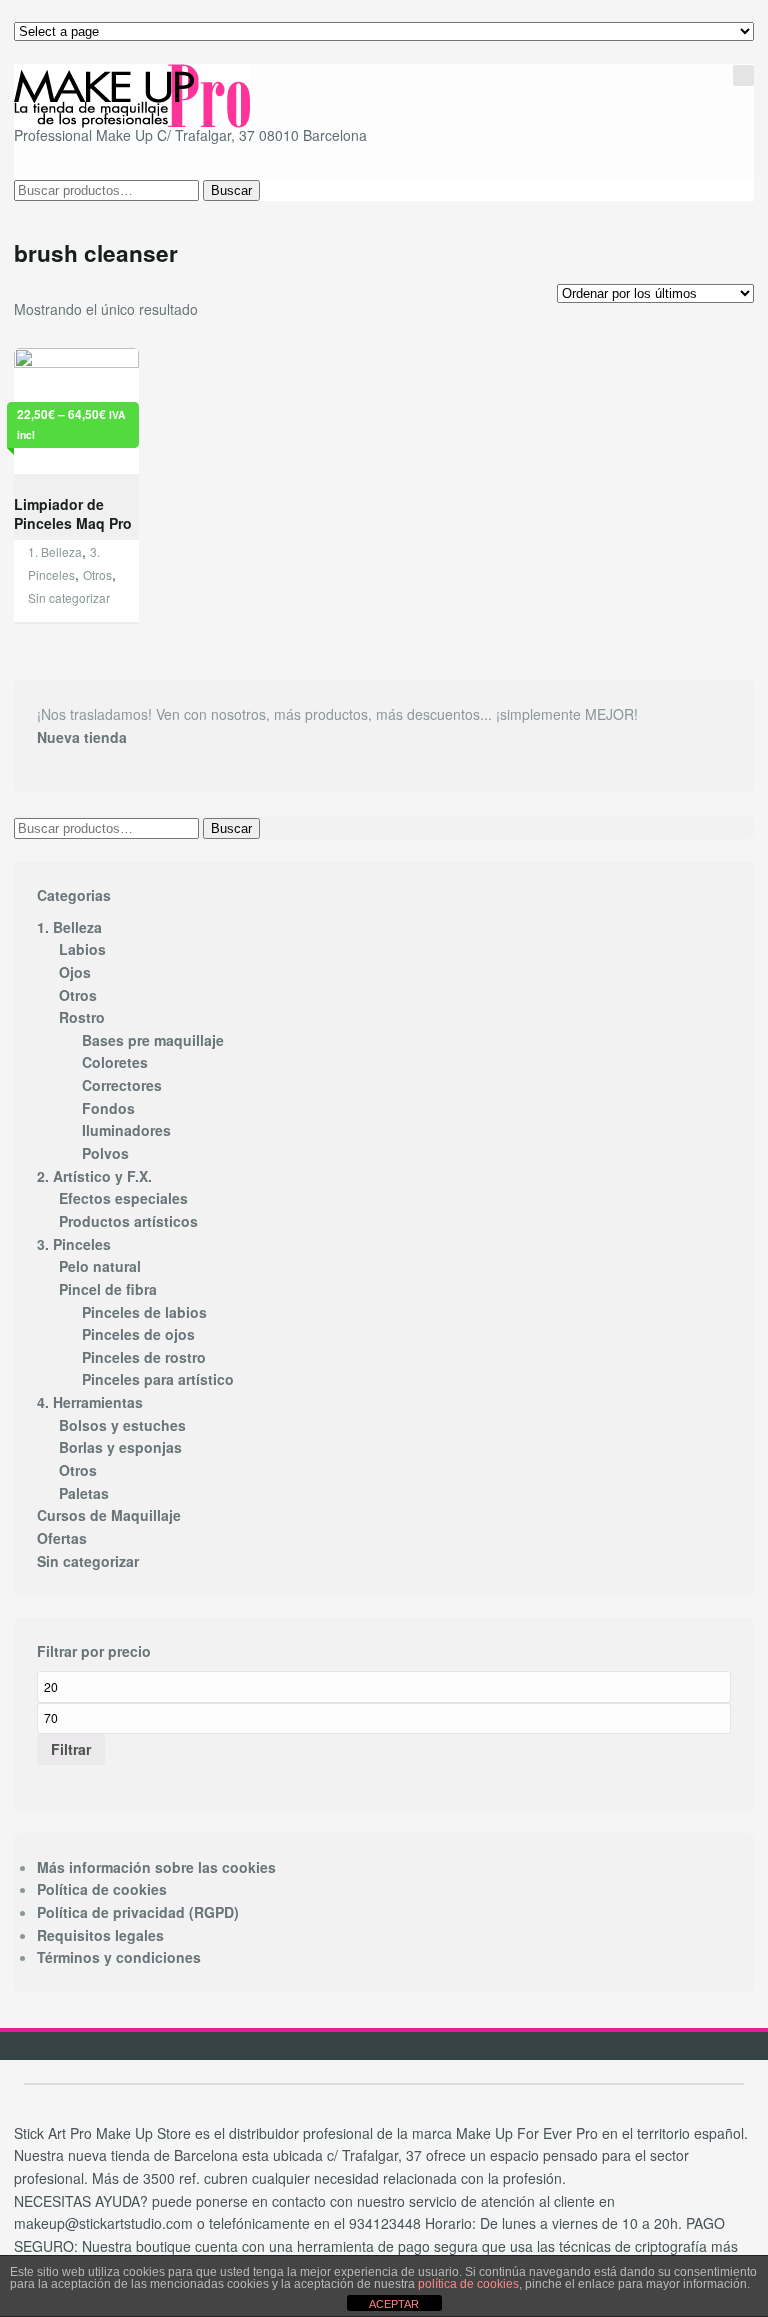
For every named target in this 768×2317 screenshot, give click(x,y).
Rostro (82, 1017)
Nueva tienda (82, 737)
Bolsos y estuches (122, 1425)
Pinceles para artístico (158, 1379)
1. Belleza (55, 551)
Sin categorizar (69, 597)
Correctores (122, 1085)
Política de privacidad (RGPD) (138, 1912)
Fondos (108, 1108)
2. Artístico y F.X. (94, 1176)
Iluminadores (126, 1130)
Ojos (75, 972)
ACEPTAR (394, 2304)
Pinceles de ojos (138, 1334)
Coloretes (115, 1062)
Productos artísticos (128, 1221)
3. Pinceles (74, 1244)
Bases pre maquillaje (153, 1040)
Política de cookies (102, 1889)
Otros (97, 574)
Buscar (231, 190)
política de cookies (468, 2284)
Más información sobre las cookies (156, 1867)
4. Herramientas (90, 1402)
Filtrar (71, 1749)
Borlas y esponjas (120, 1447)
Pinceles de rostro (144, 1357)
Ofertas (62, 1538)
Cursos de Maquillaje (109, 1515)
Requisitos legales (100, 1935)
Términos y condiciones (119, 1957)
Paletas (84, 1493)
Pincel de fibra (108, 1289)
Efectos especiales (123, 1198)
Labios (82, 949)
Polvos (105, 1153)
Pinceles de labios (144, 1312)
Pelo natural (100, 1266)
